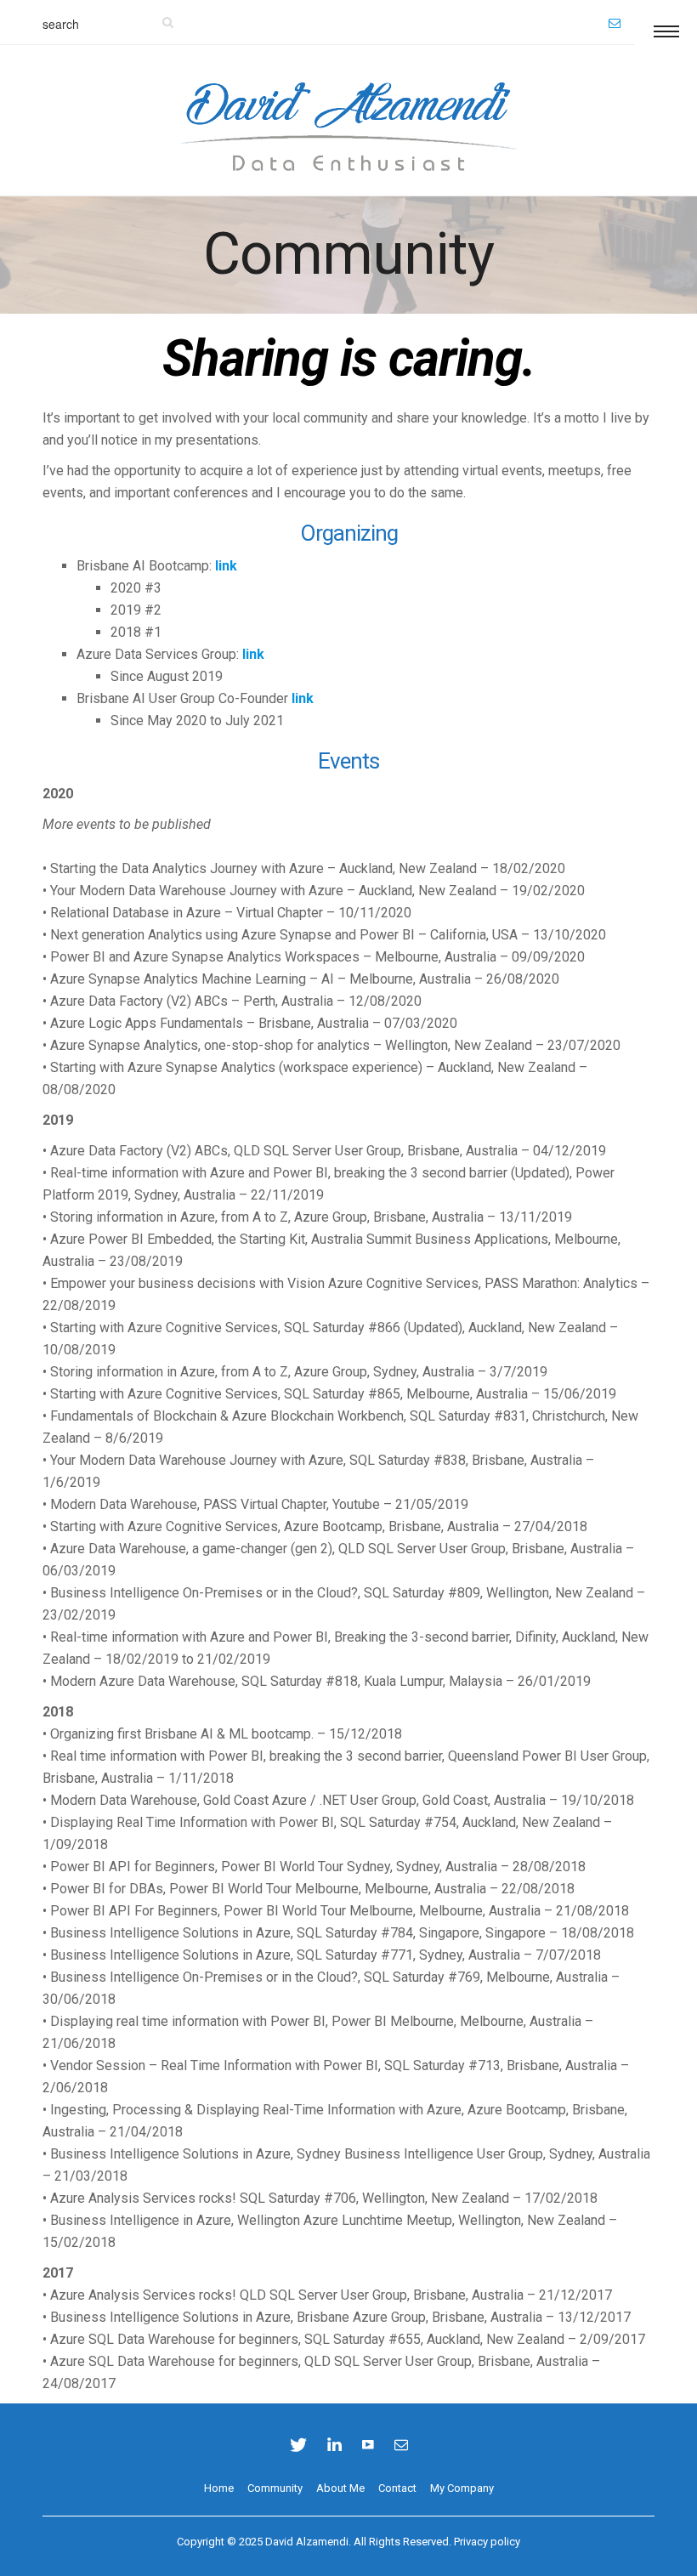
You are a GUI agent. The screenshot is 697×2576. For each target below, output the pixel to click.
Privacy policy (487, 2542)
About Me (340, 2488)
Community (275, 2488)
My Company (462, 2488)
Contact (397, 2488)
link (226, 566)
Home (219, 2488)
